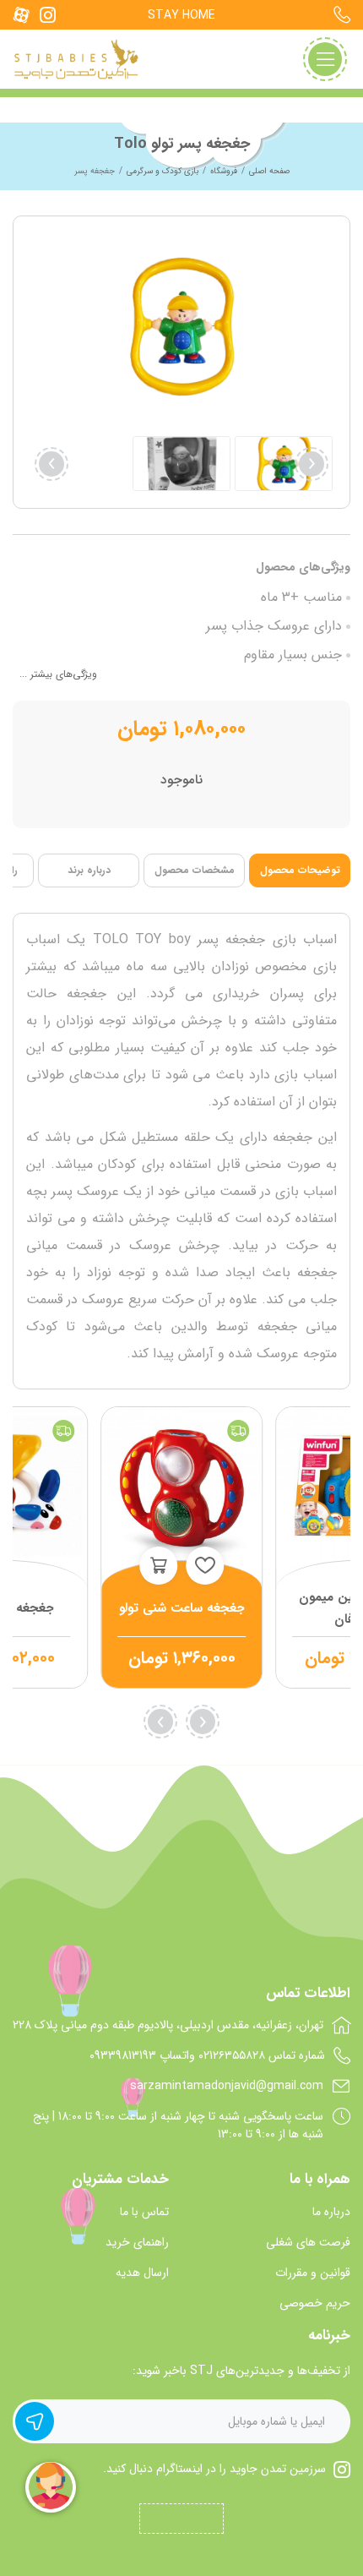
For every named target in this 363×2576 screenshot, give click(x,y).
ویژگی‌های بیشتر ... (58, 674)
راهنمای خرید (137, 2243)
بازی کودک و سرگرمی (163, 171)
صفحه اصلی (269, 171)
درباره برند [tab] (89, 870)
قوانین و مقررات (313, 2273)
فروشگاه (224, 171)
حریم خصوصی (315, 2303)
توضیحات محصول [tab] (300, 870)
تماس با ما (144, 2212)
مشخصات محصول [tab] (195, 870)
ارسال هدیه (142, 2273)
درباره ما (331, 2212)
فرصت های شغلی (308, 2243)
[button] (51, 464)
